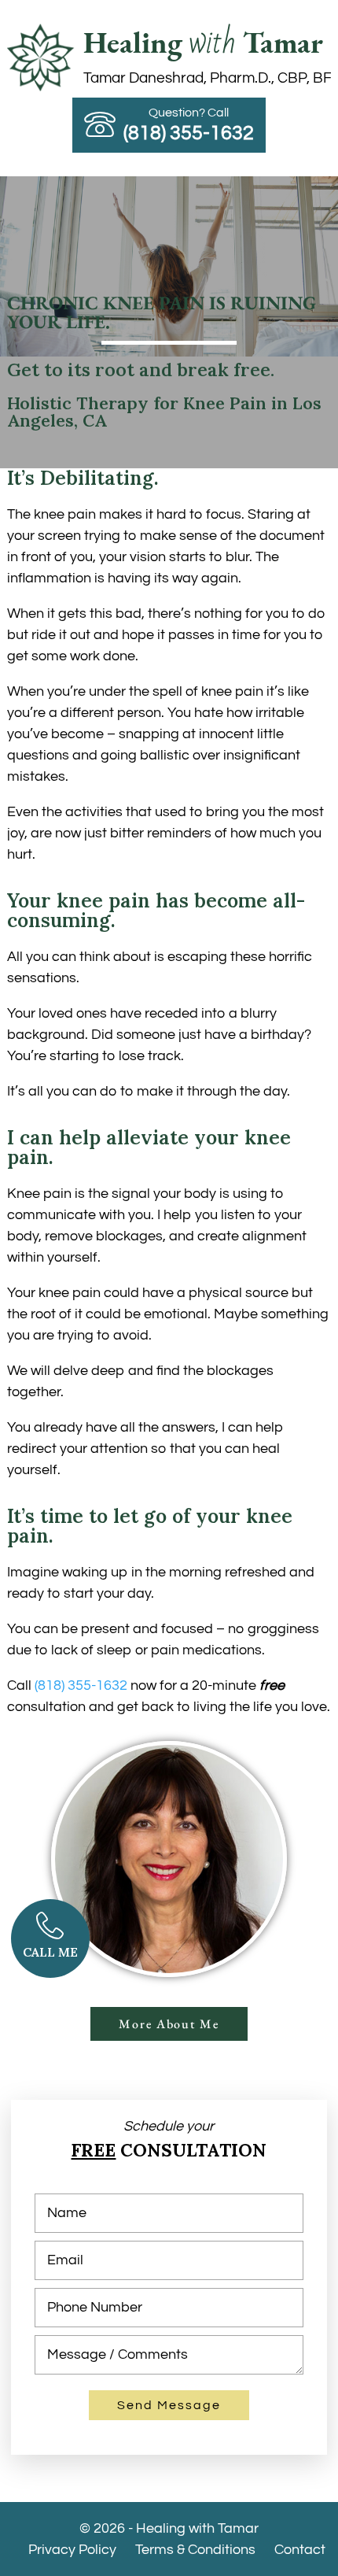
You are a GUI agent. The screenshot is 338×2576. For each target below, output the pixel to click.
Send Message (169, 2405)
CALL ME (50, 1952)
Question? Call (189, 124)
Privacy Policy (72, 2550)
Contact (300, 2550)
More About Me (169, 2024)
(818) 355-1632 (81, 1685)
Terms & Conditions (195, 2550)
